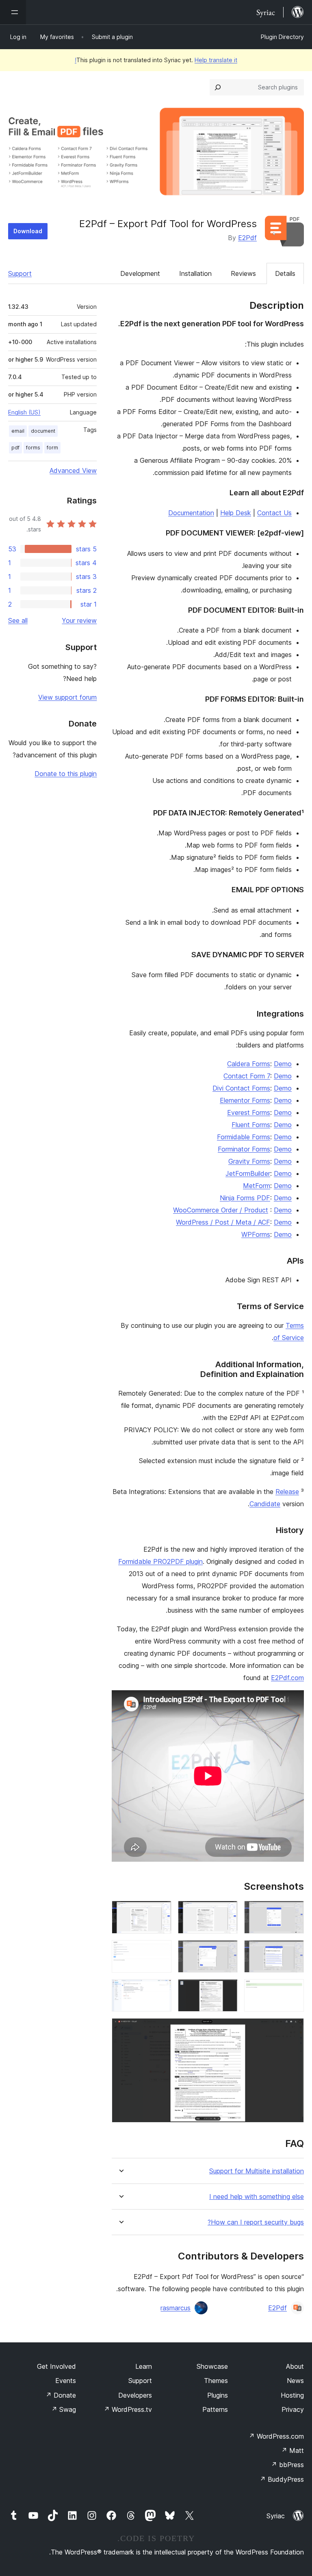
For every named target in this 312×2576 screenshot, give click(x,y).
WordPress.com (276, 2436)
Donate (61, 2395)
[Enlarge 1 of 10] (293, 1912)
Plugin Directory (282, 37)
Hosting (292, 2395)
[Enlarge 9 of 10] (160, 1990)
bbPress (287, 2465)
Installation (195, 273)
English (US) (24, 412)
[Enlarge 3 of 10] (160, 1912)
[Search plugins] (218, 87)
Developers (135, 2395)
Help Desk (236, 513)
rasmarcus (175, 2308)
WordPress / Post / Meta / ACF (223, 1222)
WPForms (256, 1234)
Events (66, 2381)
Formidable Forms (244, 1137)
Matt (292, 2450)
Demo (283, 1064)
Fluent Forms (251, 1125)
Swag (64, 2409)
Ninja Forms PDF (245, 1198)
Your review (79, 620)
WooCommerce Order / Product (221, 1210)
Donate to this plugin (66, 774)
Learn (144, 2366)
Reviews (243, 273)
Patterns (215, 2409)
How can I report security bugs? (256, 2222)
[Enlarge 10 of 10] (293, 2029)
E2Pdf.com (287, 1678)
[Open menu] (13, 12)
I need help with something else (257, 2197)
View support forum (67, 697)
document (43, 431)
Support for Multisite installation (257, 2171)
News (295, 2381)
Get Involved (56, 2366)
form (52, 448)
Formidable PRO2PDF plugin (160, 1561)
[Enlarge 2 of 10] (227, 1912)
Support (20, 273)
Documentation (191, 513)
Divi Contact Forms (241, 1088)
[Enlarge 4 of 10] (293, 1951)
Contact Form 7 (247, 1076)
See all (18, 620)
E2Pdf (247, 238)
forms (33, 448)
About (295, 2366)
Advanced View (73, 471)
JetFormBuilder (248, 1173)
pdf (15, 448)
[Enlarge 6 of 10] (160, 1951)
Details (285, 273)
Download (28, 231)
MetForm (257, 1186)
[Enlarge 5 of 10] (227, 1951)
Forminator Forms (244, 1149)
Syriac (276, 2516)
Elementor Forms (245, 1100)
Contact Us (274, 513)
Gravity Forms (249, 1161)
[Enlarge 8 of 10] (227, 1990)
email (18, 431)
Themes (216, 2381)
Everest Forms (249, 1112)
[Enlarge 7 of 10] (293, 1990)
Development (140, 273)
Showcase (212, 2366)
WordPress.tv (128, 2409)
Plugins (218, 2395)
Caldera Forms (249, 1064)
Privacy (293, 2409)
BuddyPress (282, 2479)
